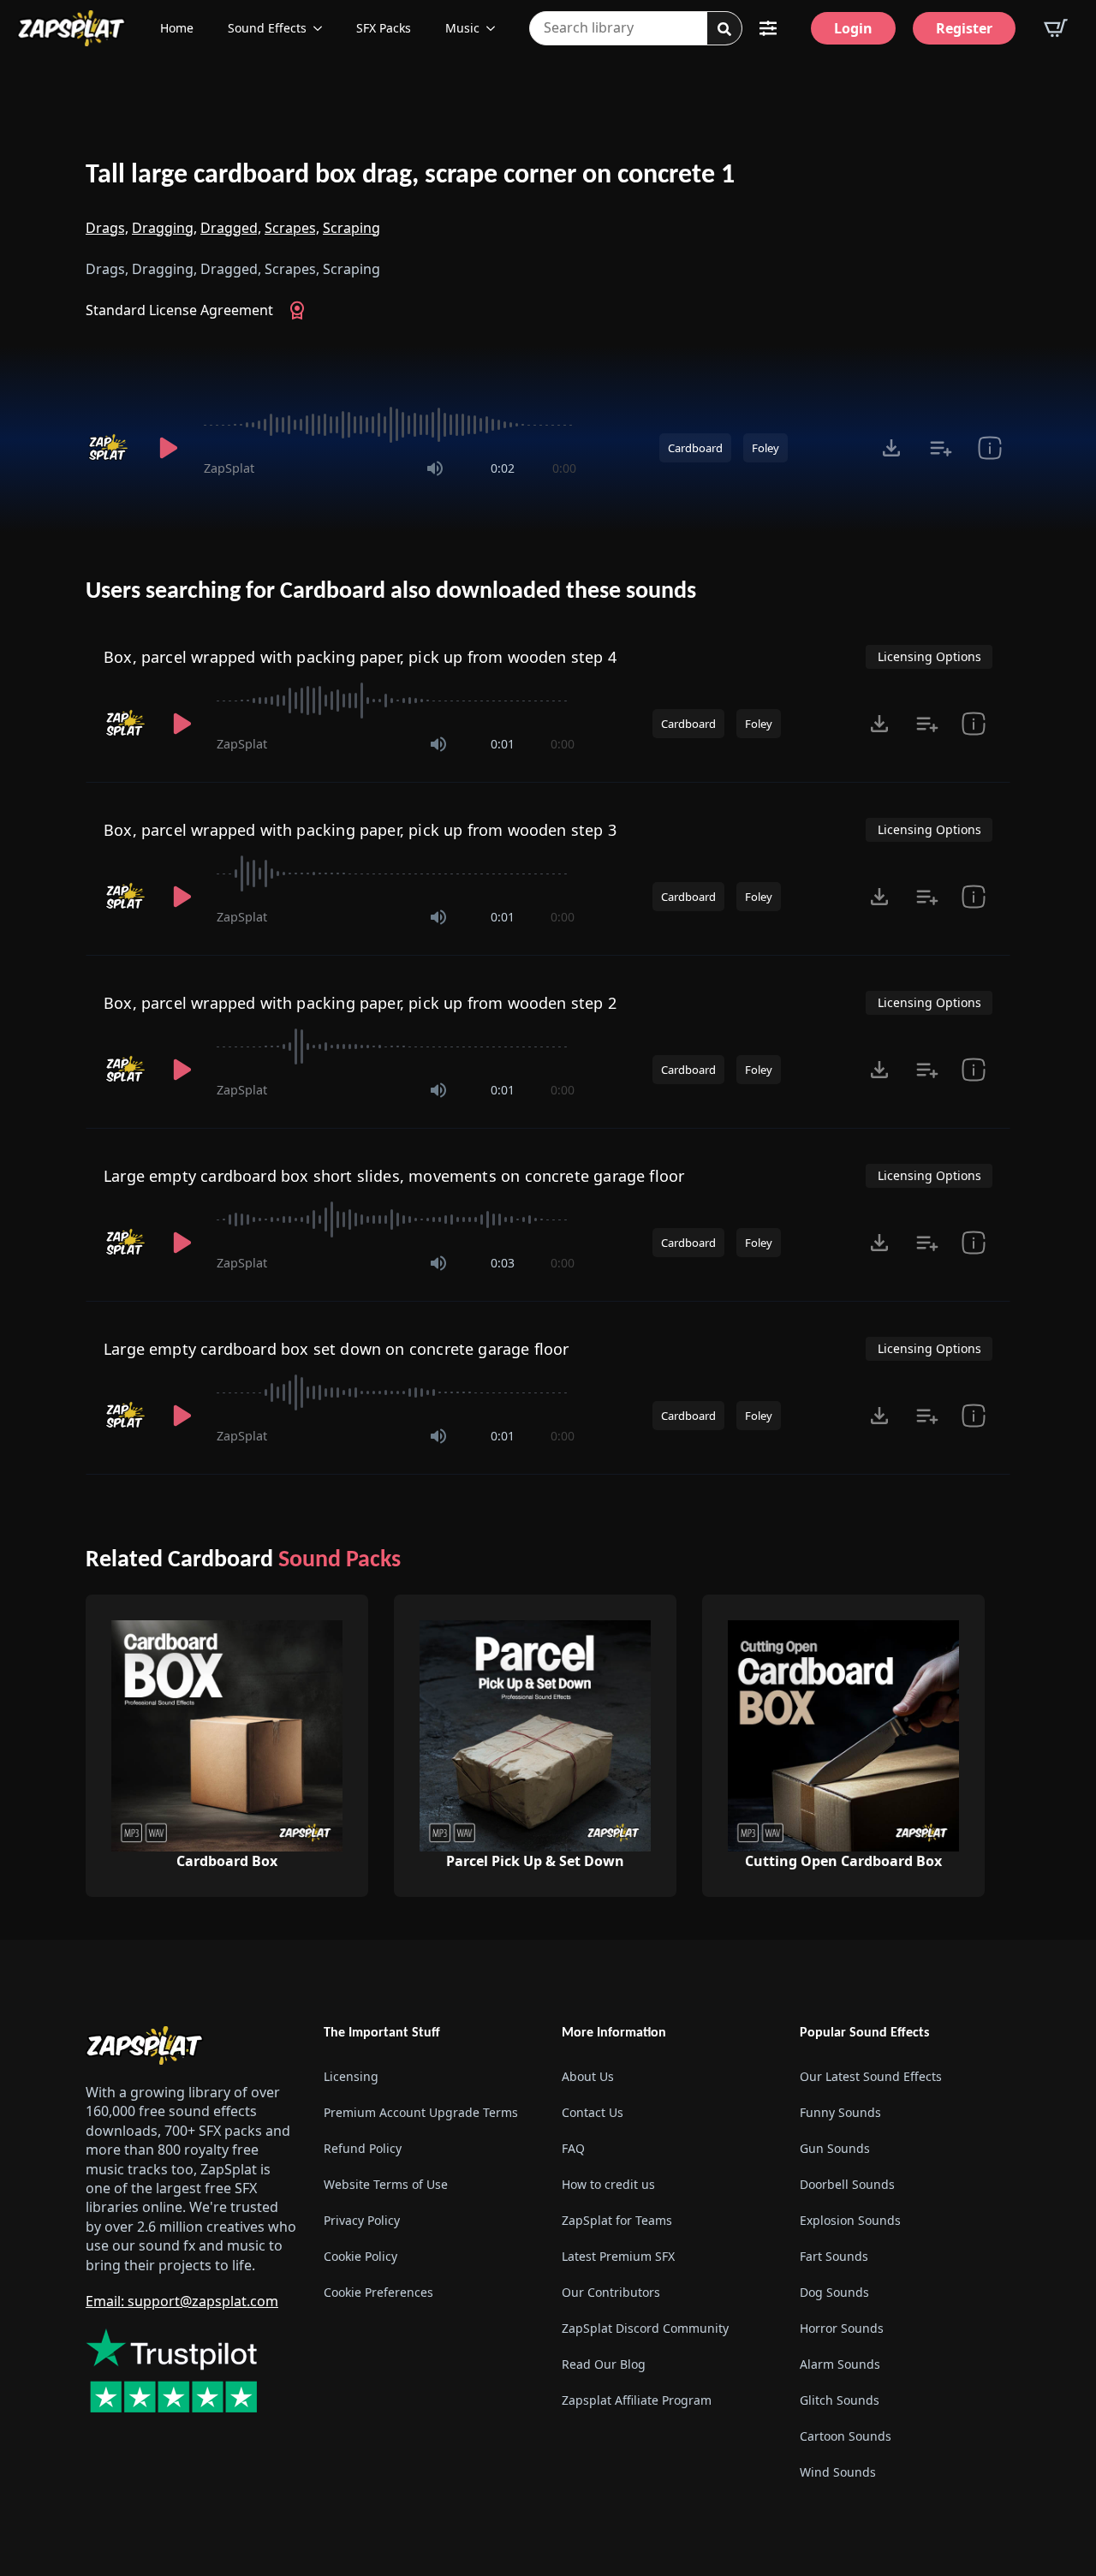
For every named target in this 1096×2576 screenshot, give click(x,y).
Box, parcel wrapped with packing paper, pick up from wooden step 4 (360, 657)
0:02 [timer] (503, 468)
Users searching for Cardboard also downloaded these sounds (391, 592)
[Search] (724, 29)
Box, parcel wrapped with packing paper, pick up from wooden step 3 (360, 830)
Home (177, 28)
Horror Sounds (842, 2328)
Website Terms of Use (386, 2184)
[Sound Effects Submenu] (323, 28)
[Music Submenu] (496, 28)
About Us (588, 2076)
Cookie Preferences (378, 2292)
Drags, (107, 228)
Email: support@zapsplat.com (182, 2301)
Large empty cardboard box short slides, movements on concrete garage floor (394, 1176)
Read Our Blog (604, 2364)
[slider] (390, 425)
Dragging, (164, 228)
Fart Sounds (834, 2256)
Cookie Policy (360, 2256)
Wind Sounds (838, 2472)
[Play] (168, 448)
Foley (765, 448)
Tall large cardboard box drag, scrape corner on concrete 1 (410, 176)
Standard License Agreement (179, 310)
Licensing (351, 2076)
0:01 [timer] (503, 744)
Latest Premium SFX (618, 2256)
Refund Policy (363, 2148)
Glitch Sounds (840, 2400)
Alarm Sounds (840, 2364)
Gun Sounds (835, 2148)
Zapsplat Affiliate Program (637, 2400)
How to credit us (608, 2184)
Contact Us (593, 2112)
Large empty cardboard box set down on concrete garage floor (337, 1349)
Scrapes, (292, 228)
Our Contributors (611, 2292)
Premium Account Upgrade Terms (421, 2112)
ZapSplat (229, 468)
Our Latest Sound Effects (871, 2076)
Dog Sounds (834, 2292)
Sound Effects (267, 28)
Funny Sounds (840, 2112)
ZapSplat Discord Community (645, 2328)
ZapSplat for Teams (617, 2220)
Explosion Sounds (850, 2220)
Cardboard (695, 448)
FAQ (573, 2148)
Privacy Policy (362, 2220)
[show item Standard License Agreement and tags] (989, 448)
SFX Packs (384, 28)
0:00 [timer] (564, 468)
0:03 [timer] (503, 1263)
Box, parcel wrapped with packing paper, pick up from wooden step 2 (360, 1003)
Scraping (351, 228)
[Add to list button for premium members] (941, 448)
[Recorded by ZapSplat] (110, 448)
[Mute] (435, 468)
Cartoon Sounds (846, 2436)
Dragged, (231, 228)
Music (462, 28)
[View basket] (1056, 28)
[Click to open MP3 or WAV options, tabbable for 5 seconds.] (891, 448)
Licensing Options (929, 656)
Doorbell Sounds (847, 2184)
